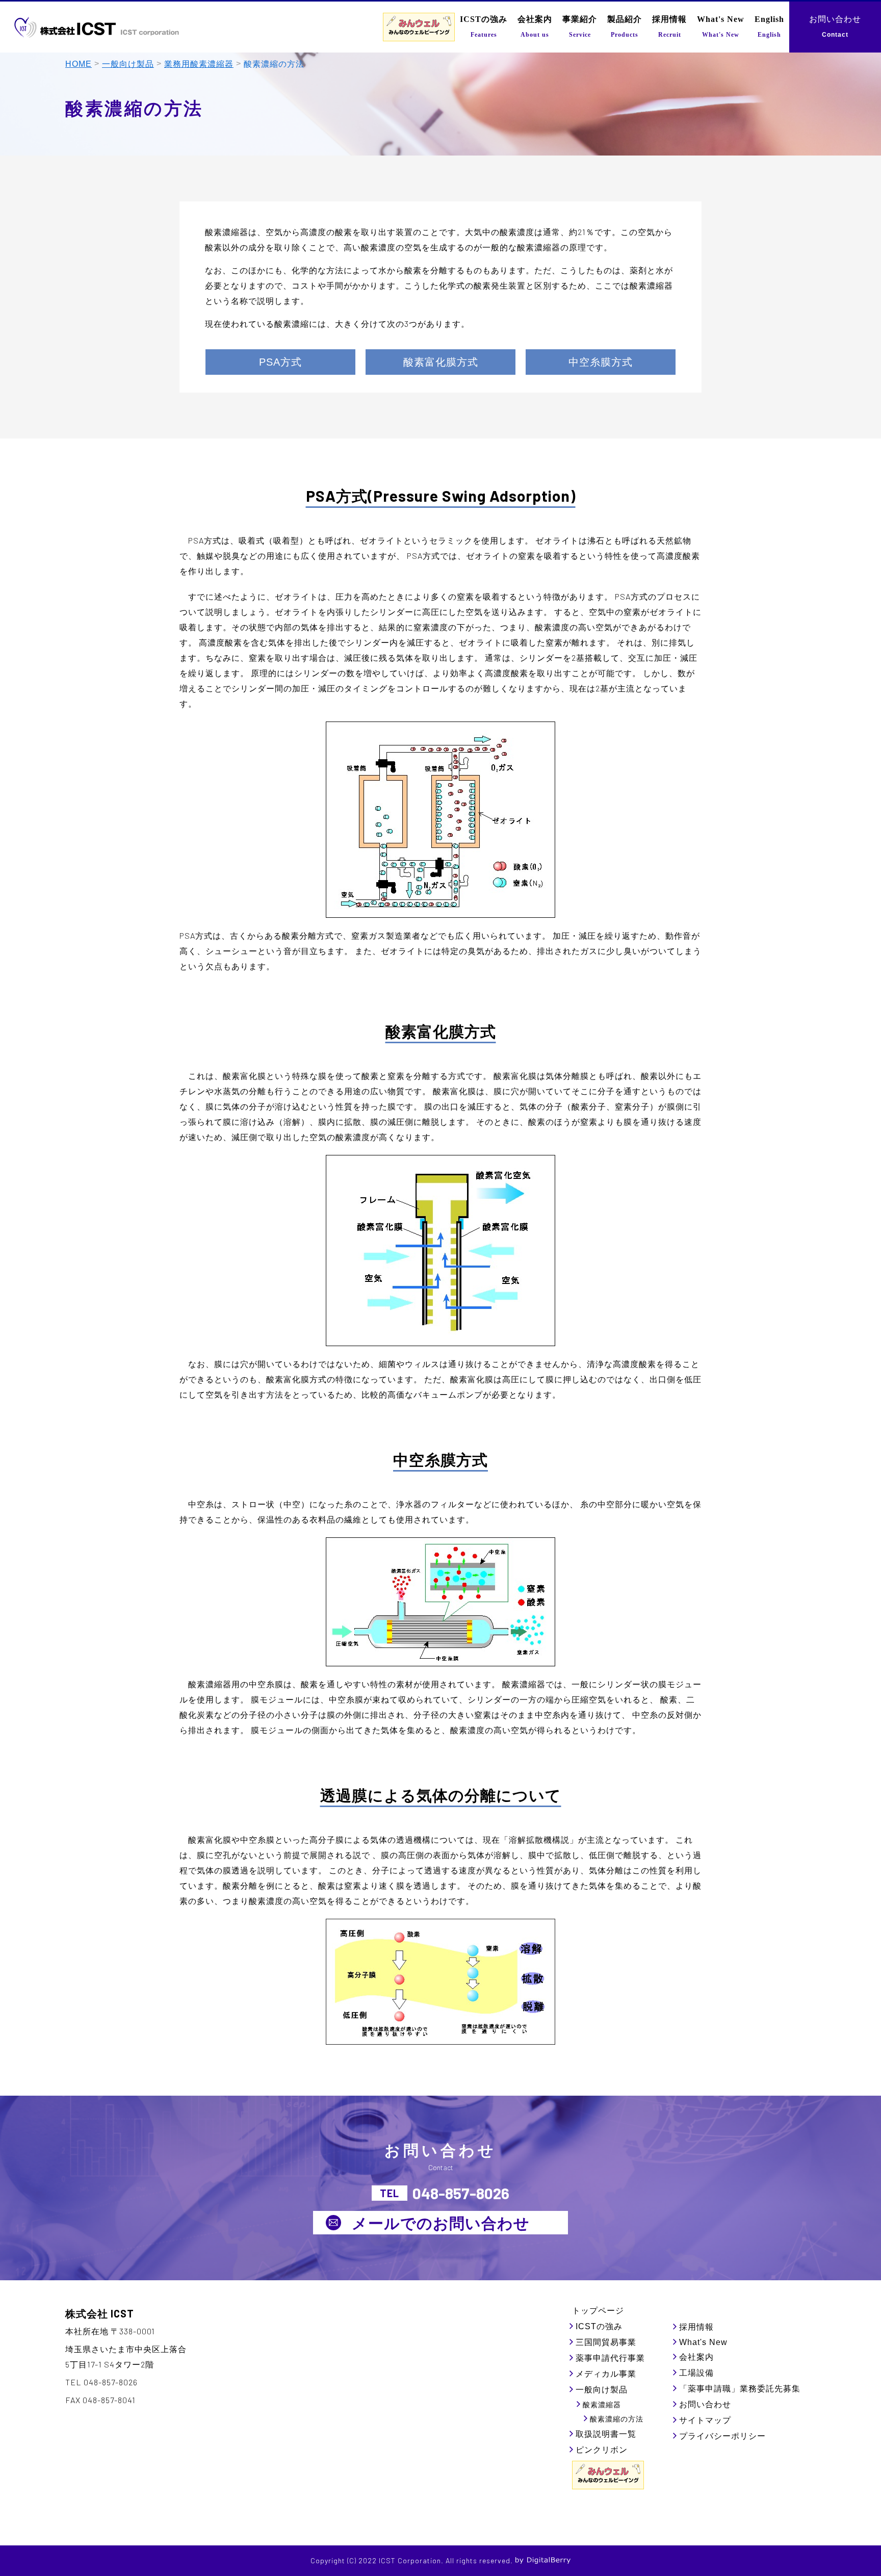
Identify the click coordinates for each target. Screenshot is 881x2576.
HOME (79, 64)
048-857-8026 (461, 2193)
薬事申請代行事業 (610, 2358)
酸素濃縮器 (602, 2405)
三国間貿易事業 (606, 2342)
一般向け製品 (128, 64)
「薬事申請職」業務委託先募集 (740, 2389)
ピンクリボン (602, 2450)
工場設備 (696, 2373)
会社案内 (696, 2357)
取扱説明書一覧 (606, 2434)
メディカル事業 (606, 2374)
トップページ (598, 2311)
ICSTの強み (599, 2326)
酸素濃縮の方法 (617, 2419)
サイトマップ (705, 2420)
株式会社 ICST (100, 2313)
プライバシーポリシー (722, 2436)
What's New (703, 2342)
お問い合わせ (705, 2404)
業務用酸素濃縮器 (199, 64)
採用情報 (696, 2327)
